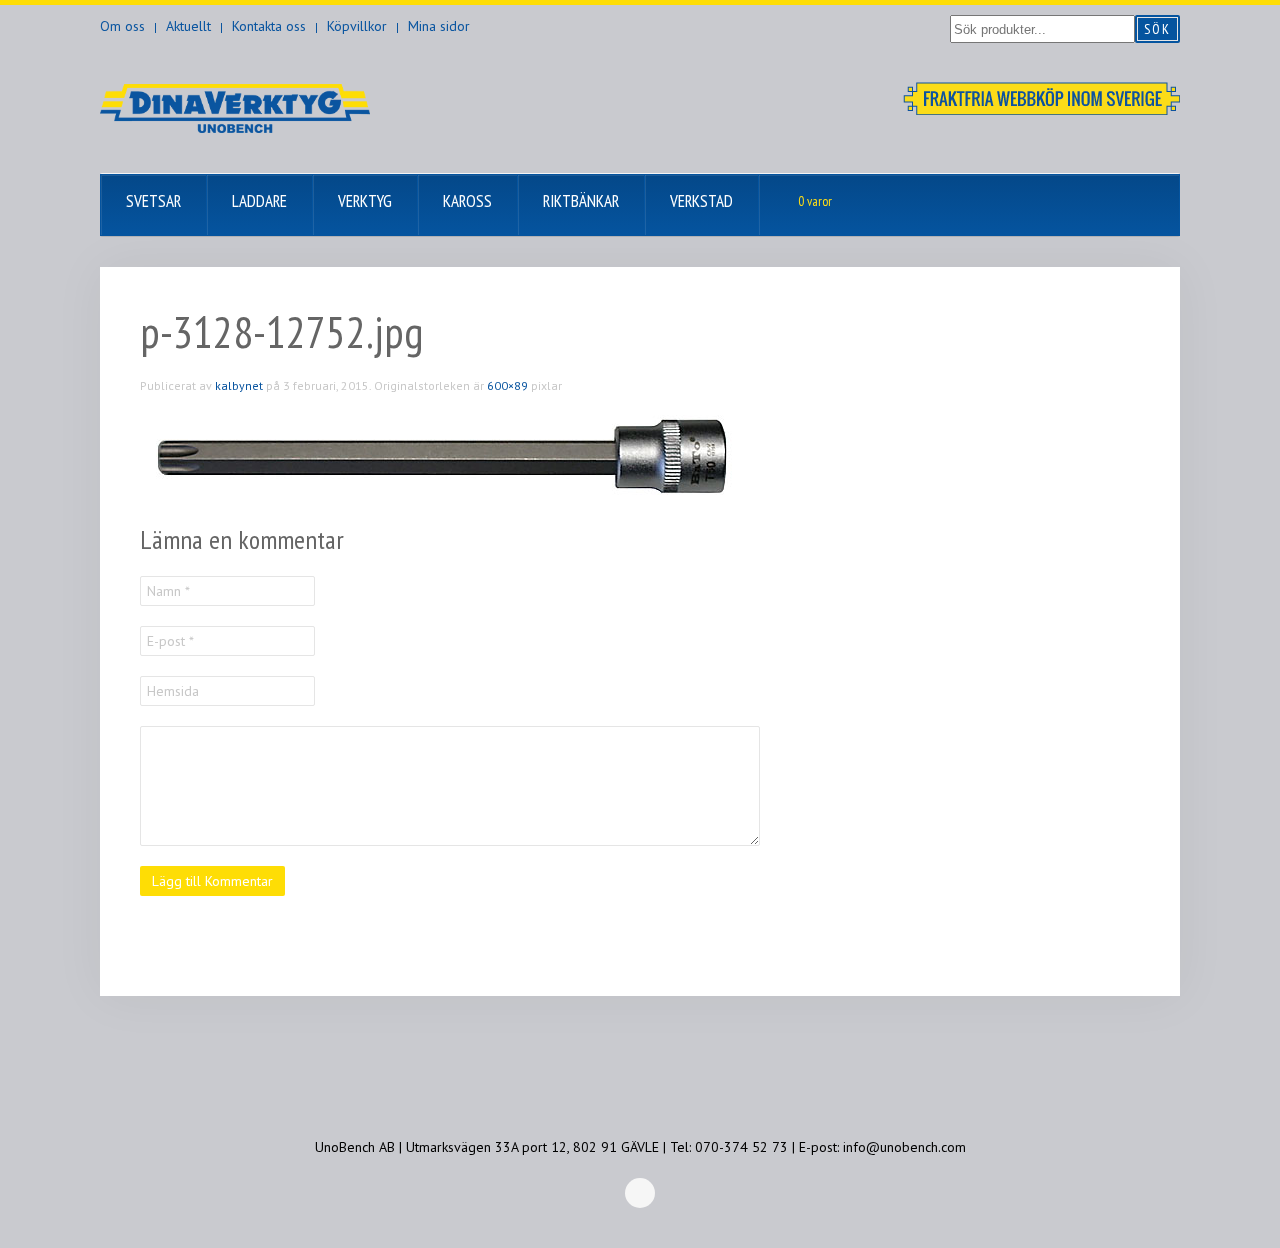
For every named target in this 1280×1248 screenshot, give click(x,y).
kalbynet (239, 385)
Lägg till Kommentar (212, 881)
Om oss (122, 26)
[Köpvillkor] (1041, 97)
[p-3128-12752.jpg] (440, 458)
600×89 (507, 385)
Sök (1157, 29)
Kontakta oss (269, 26)
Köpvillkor (357, 26)
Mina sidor (439, 26)
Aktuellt (188, 26)
